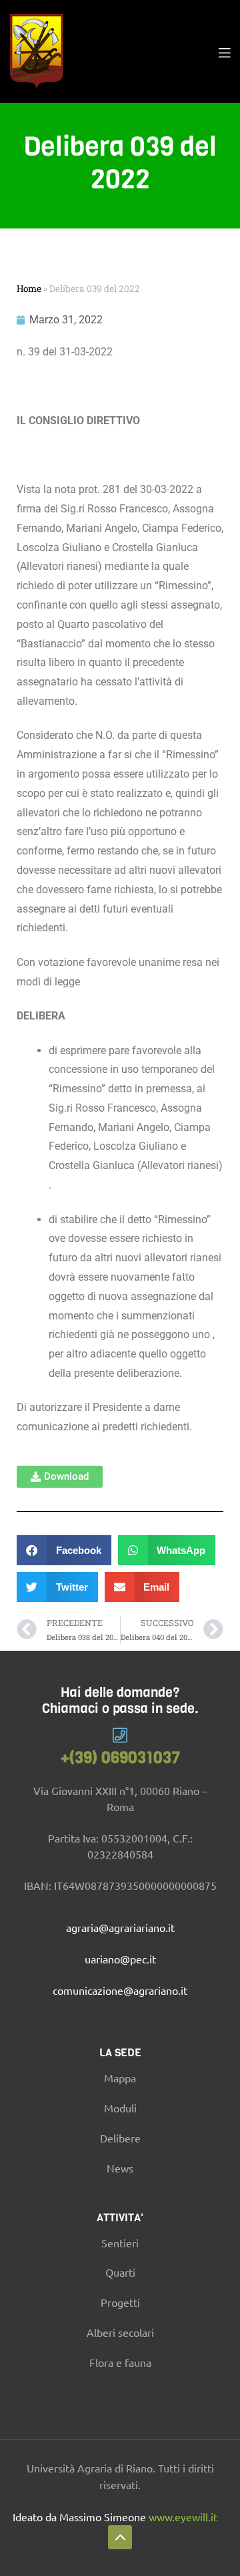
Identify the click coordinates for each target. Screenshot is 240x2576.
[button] (60, 1477)
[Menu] (224, 51)
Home (29, 289)
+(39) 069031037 (120, 1758)
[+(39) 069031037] (120, 1735)
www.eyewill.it (183, 2517)
